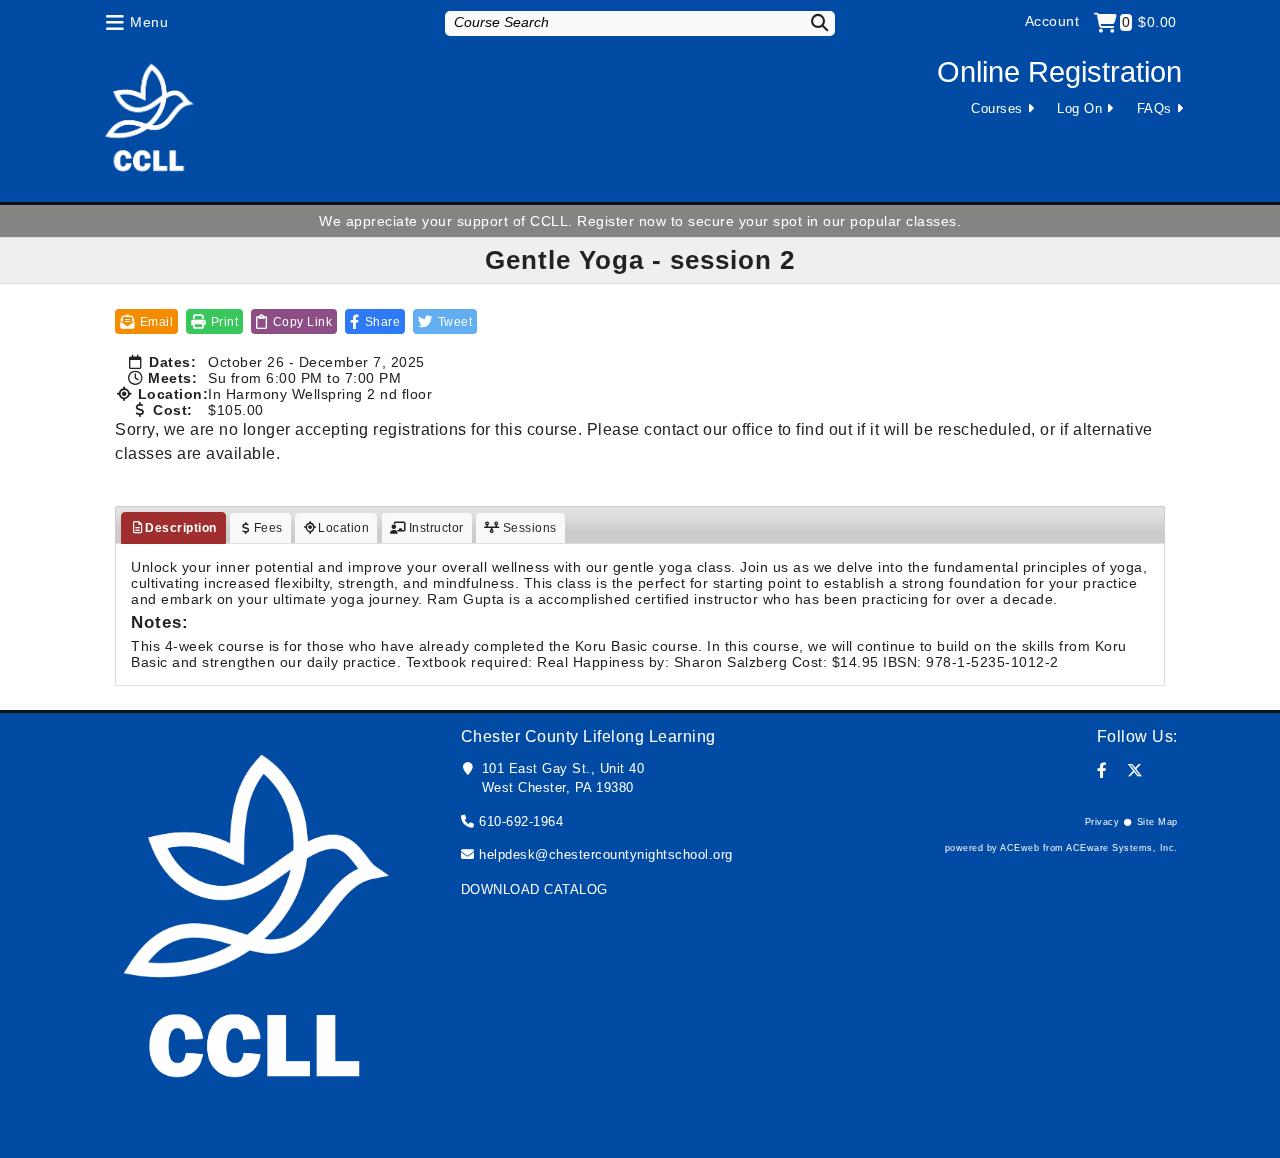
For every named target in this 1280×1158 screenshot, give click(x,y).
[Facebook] (1102, 770)
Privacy (1102, 822)
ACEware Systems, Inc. (1122, 848)
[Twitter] (1135, 770)
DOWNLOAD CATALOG (534, 889)
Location (343, 528)
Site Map (1157, 822)
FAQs (1154, 108)
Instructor (434, 528)
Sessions (528, 528)
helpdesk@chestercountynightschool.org (606, 854)
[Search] (807, 22)
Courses (997, 108)
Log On (1079, 108)
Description (181, 528)
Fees (268, 528)
